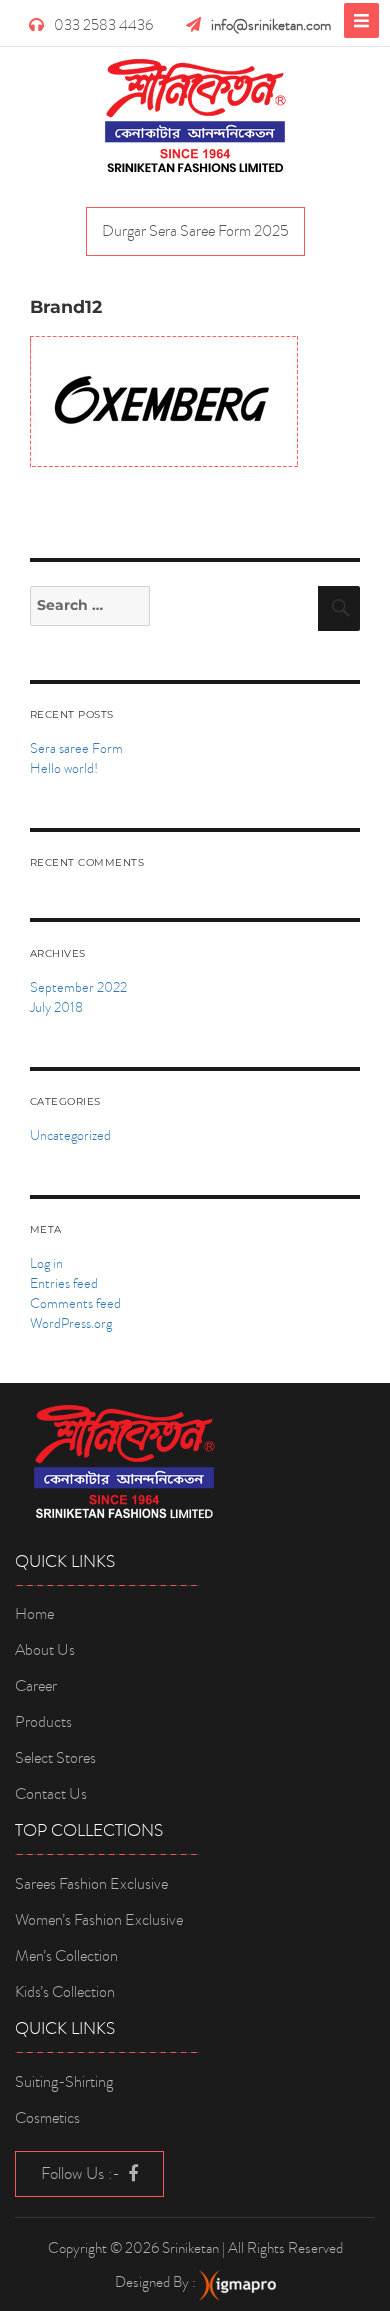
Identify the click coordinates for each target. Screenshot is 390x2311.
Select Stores (55, 1758)
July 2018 (56, 1007)
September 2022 (78, 987)
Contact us (51, 1794)
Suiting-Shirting (64, 2082)
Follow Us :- (82, 2173)
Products (43, 1722)
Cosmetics (47, 2118)
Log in (46, 1263)
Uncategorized (70, 1135)
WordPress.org (71, 1323)
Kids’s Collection (65, 1992)
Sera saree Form (76, 748)
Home (34, 1614)
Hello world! (64, 768)
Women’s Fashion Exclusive (99, 1920)
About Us (45, 1650)
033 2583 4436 (103, 25)
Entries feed (64, 1283)
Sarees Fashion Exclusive (91, 1884)
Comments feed (75, 1303)
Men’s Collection (66, 1956)
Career (36, 1686)
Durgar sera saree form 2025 (195, 231)
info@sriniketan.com (271, 25)
